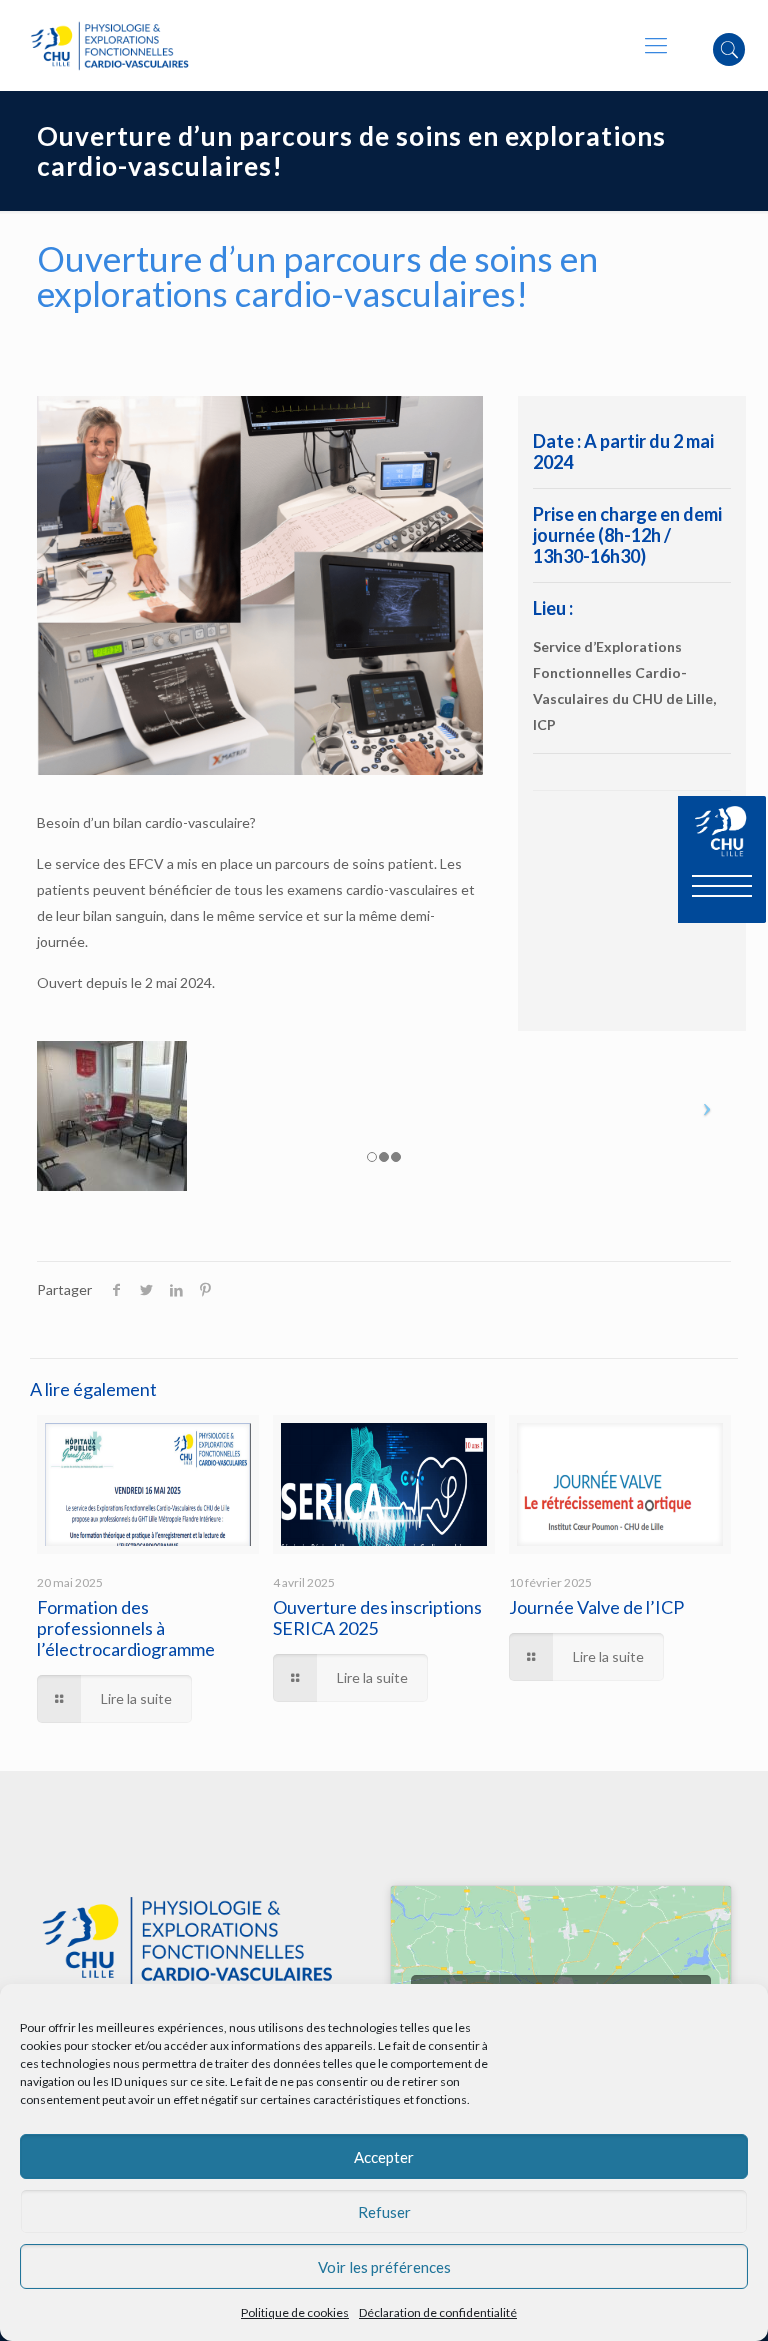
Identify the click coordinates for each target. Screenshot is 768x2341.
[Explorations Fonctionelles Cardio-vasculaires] (109, 45)
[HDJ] (260, 585)
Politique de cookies (295, 2312)
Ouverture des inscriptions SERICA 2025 (377, 1617)
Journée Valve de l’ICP (596, 1607)
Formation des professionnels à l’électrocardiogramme (126, 1628)
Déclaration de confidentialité (438, 2312)
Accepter (384, 2157)
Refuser (384, 2212)
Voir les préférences (384, 2267)
